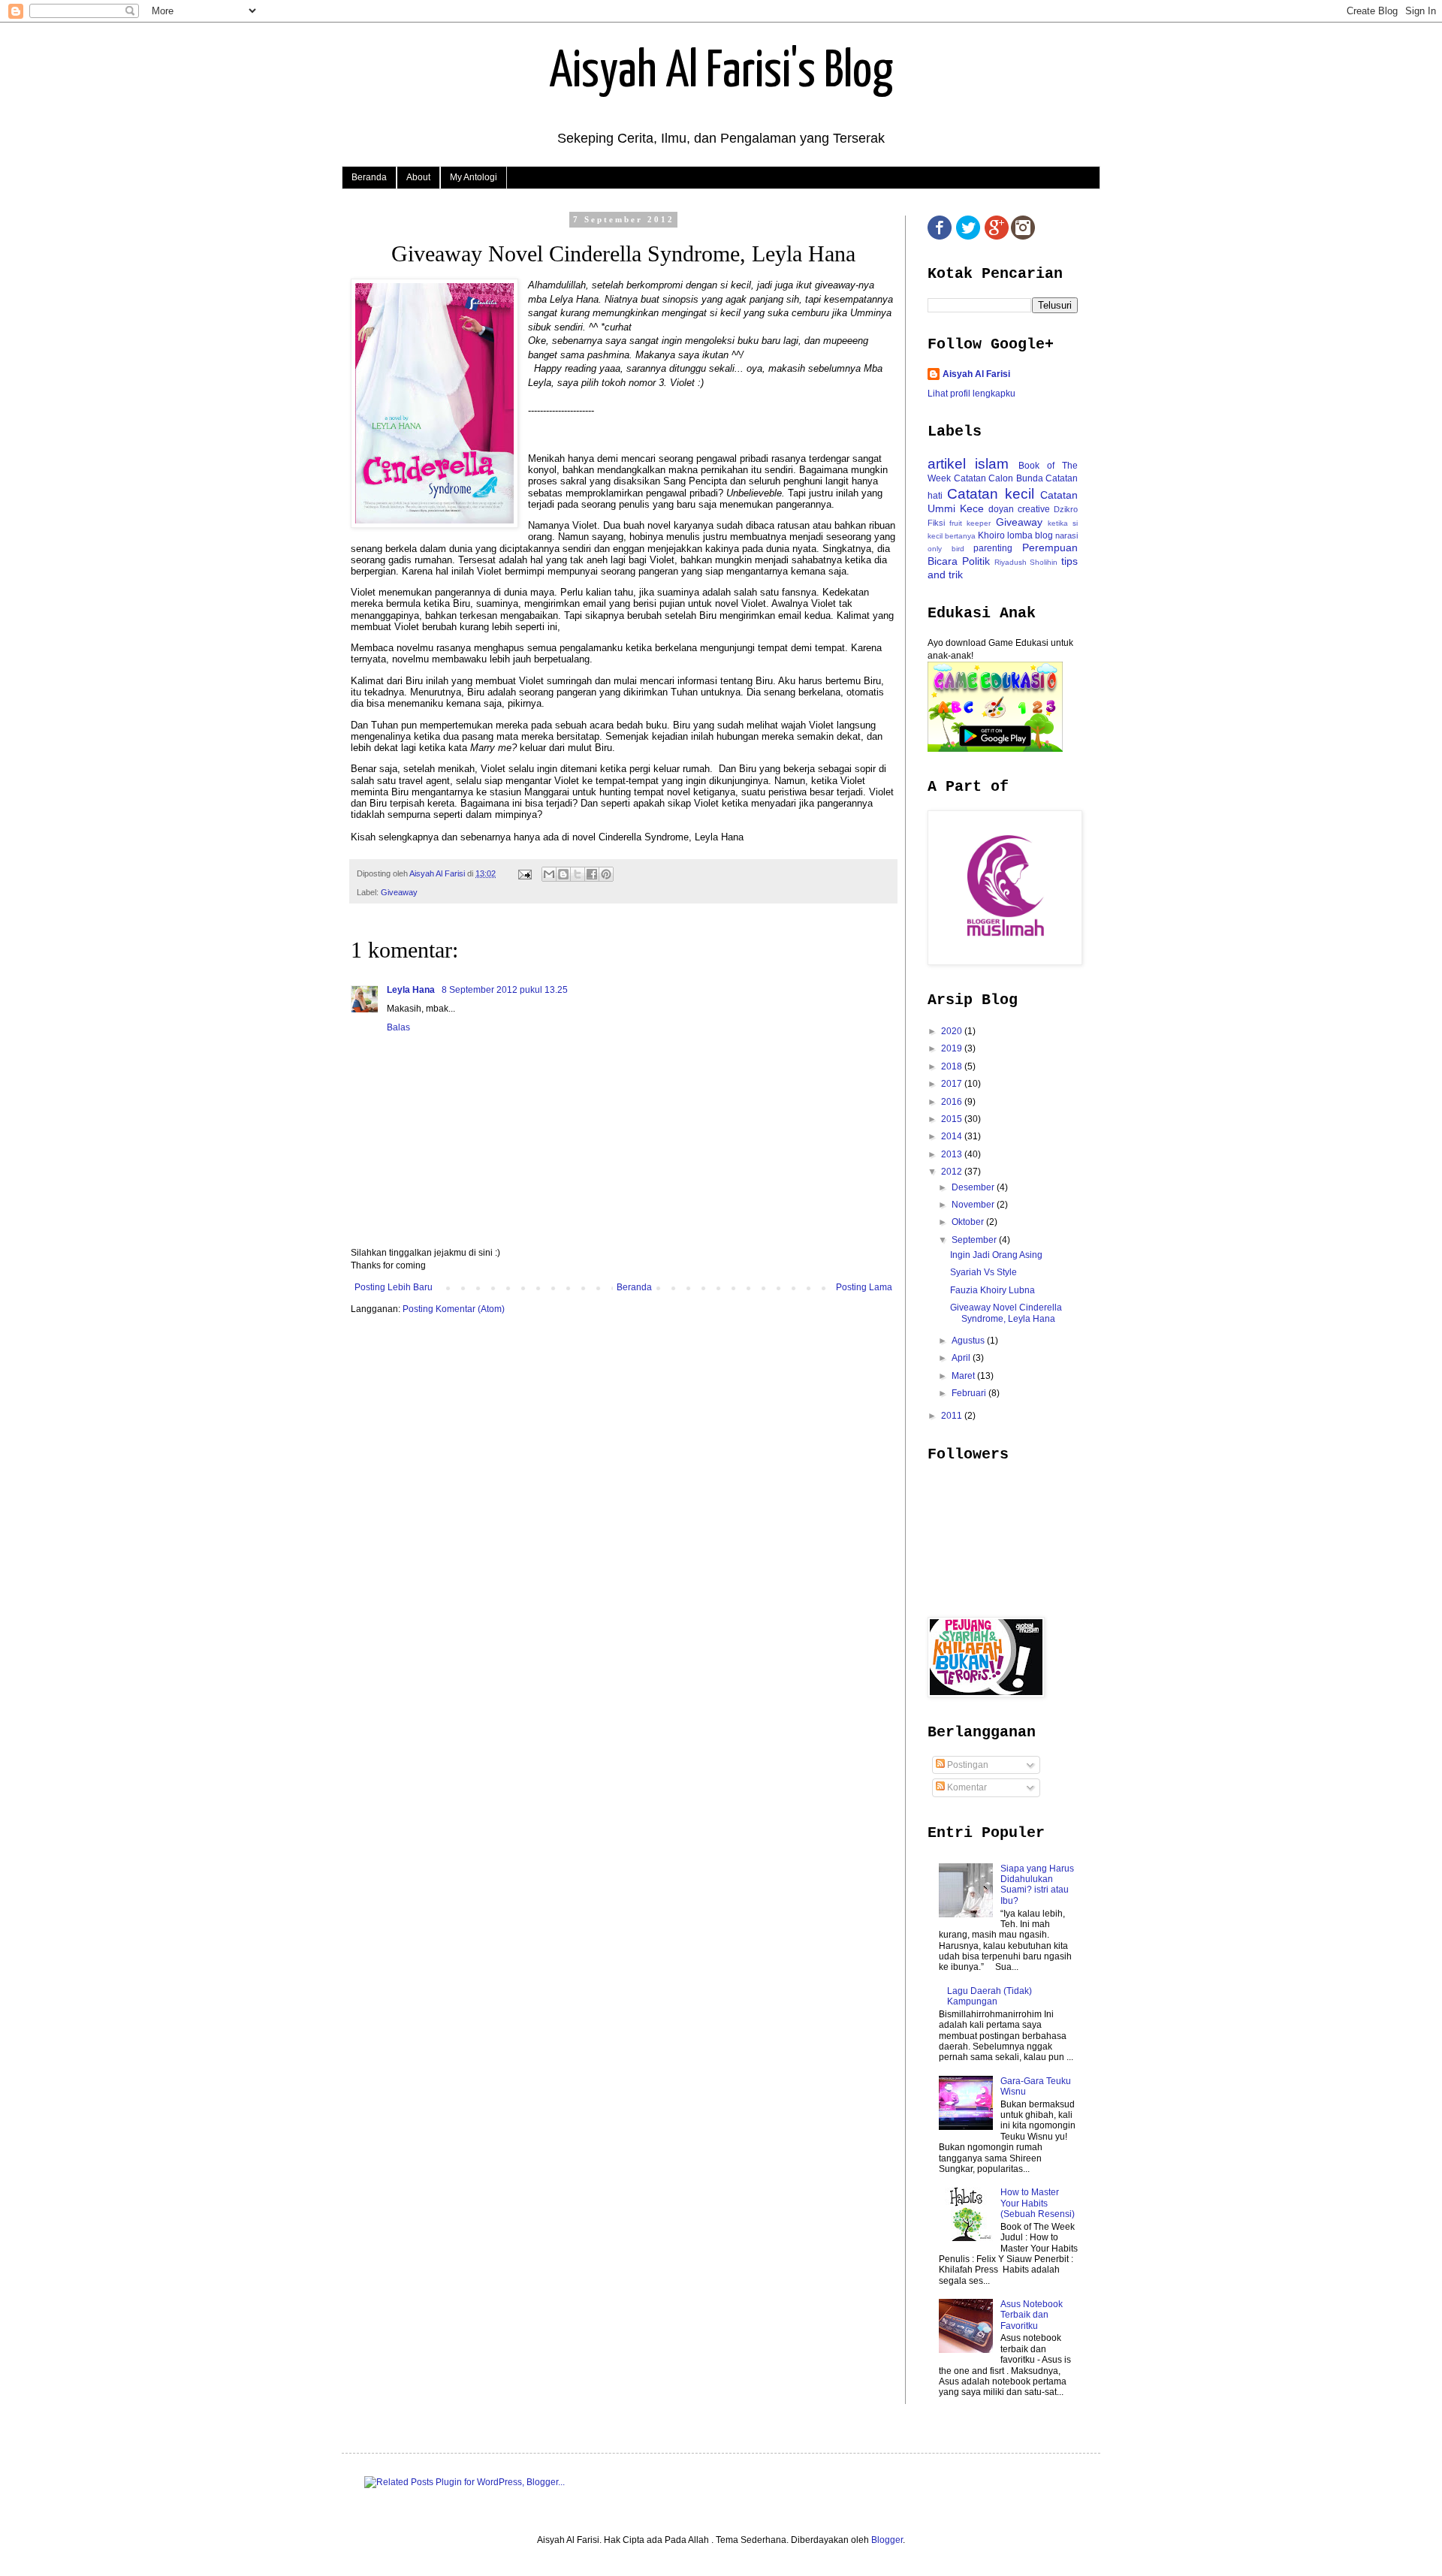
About (418, 177)
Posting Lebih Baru (394, 1287)
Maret (964, 1376)
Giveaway (399, 892)
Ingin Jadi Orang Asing (996, 1255)
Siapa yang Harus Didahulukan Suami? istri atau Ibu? (1037, 1885)
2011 (953, 1416)
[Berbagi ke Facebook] (592, 874)
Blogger (887, 2540)
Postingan (967, 1765)
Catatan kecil (990, 494)
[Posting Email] (524, 873)
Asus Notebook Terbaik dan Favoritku (1032, 2315)
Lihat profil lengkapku (971, 394)
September (975, 1240)
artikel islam (968, 464)
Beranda (369, 177)
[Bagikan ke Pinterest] (606, 874)
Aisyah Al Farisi (976, 374)
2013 (953, 1154)
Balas (398, 1027)
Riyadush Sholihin (1026, 562)
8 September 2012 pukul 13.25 (505, 990)
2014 (953, 1136)
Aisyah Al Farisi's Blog (721, 72)
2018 (953, 1066)
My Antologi (474, 177)
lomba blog (1030, 535)
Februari (970, 1393)
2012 (953, 1172)
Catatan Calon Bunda (999, 478)
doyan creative (1019, 509)
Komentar (966, 1787)
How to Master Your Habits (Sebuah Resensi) (1038, 2203)
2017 (953, 1084)
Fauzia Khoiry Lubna (993, 1290)
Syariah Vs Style (983, 1272)
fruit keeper (970, 523)
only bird (946, 549)
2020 (953, 1031)
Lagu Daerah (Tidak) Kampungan (989, 1996)
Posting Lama (864, 1287)
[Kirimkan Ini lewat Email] (549, 874)
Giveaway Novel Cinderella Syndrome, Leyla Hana (1006, 1313)
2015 (953, 1119)
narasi (1066, 535)
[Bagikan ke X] (578, 874)
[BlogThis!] (563, 874)
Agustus (969, 1341)
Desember (974, 1187)
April (962, 1358)
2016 (953, 1102)
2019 (953, 1048)
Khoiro (991, 535)
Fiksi (936, 523)
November (974, 1205)
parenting (993, 548)
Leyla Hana (412, 990)
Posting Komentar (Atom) (454, 1309)
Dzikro (1066, 509)
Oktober (969, 1222)
